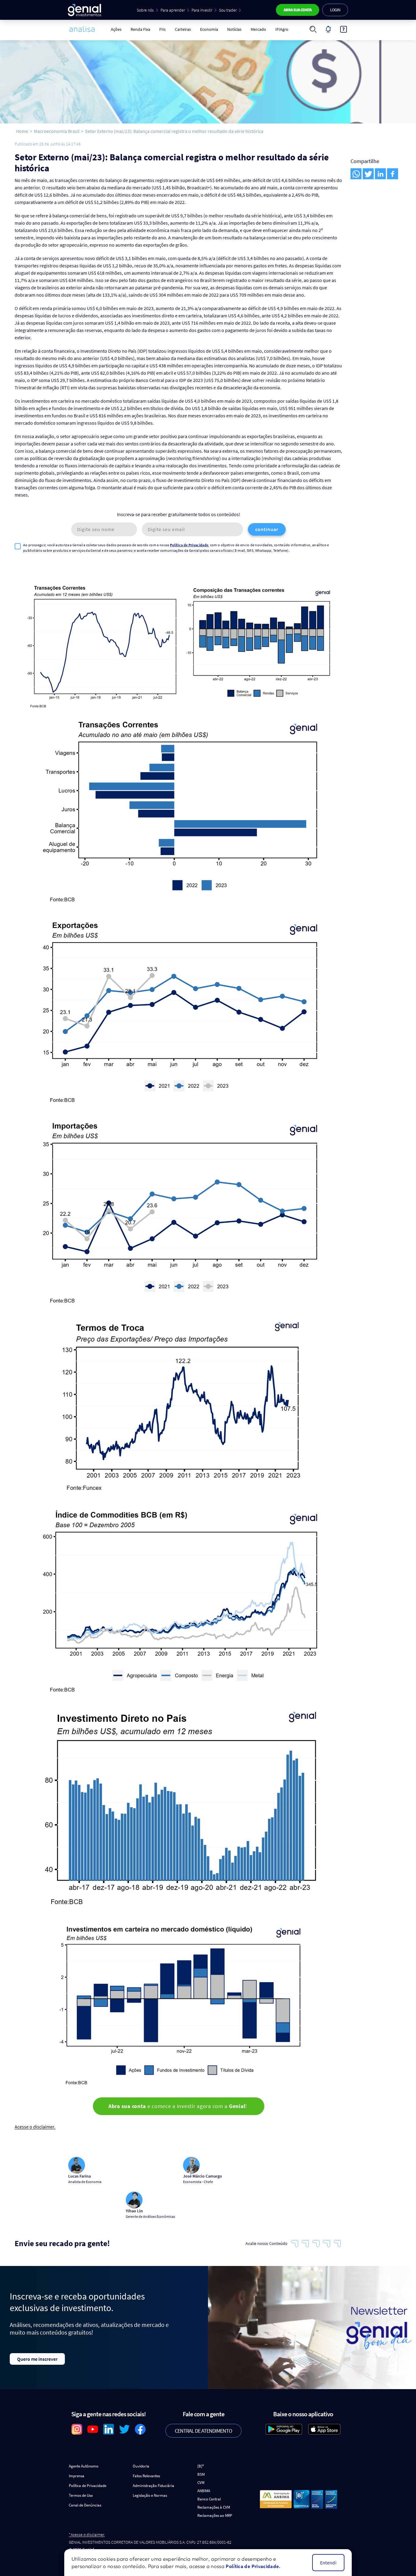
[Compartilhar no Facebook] (393, 174)
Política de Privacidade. (253, 2566)
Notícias (234, 29)
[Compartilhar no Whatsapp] (356, 174)
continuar (267, 529)
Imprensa (77, 2476)
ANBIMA (204, 2491)
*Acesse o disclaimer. (87, 2535)
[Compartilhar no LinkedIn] (380, 174)
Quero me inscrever (37, 2359)
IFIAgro (282, 29)
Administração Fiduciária (153, 2486)
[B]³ (201, 2466)
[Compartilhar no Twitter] (368, 174)
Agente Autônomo (84, 2466)
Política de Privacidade (189, 545)
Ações (116, 29)
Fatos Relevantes (146, 2476)
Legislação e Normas (150, 2495)
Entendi (328, 2563)
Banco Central (209, 2499)
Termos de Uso (81, 2495)
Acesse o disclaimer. (35, 2127)
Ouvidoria (141, 2466)
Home (22, 131)
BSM (201, 2474)
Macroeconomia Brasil (57, 131)
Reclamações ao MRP (215, 2515)
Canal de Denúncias (85, 2505)
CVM (201, 2483)
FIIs (162, 29)
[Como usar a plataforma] (344, 29)
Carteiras (183, 29)
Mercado (258, 29)
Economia (209, 29)
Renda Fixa (140, 29)
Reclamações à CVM (214, 2507)
